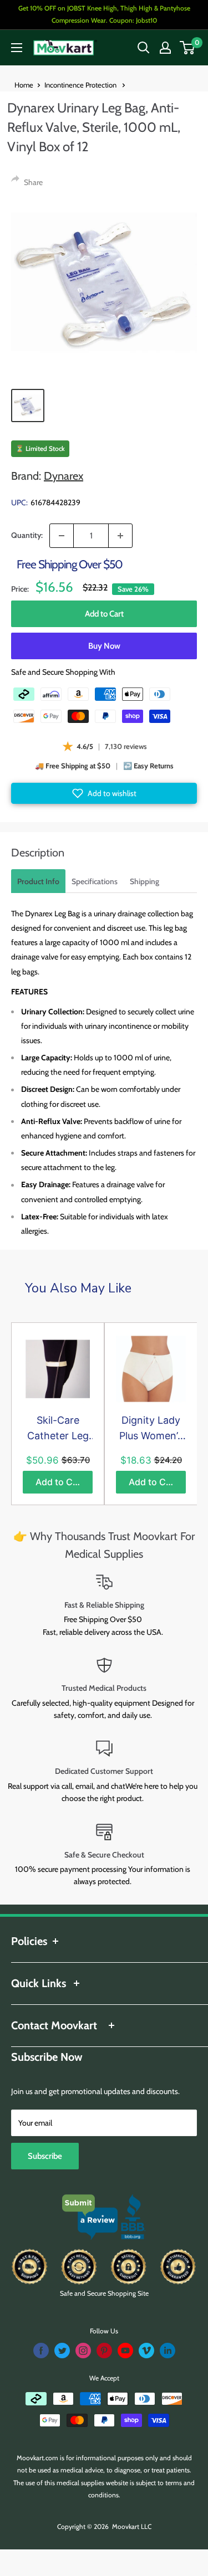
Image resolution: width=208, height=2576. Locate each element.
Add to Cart (104, 614)
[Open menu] (17, 48)
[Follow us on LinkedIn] (168, 2351)
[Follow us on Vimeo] (146, 2351)
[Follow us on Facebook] (41, 2351)
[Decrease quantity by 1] (62, 536)
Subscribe (45, 2156)
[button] (104, 793)
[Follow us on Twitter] (62, 2351)
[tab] (38, 881)
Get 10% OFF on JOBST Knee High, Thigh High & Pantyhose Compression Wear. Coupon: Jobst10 (104, 14)
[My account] (165, 48)
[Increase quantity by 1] (120, 536)
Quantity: (27, 535)
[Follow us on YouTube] (125, 2351)
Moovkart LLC (132, 2526)
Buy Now (104, 646)
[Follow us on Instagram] (83, 2351)
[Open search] (144, 48)
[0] (188, 48)
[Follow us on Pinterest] (104, 2351)
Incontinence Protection (81, 85)
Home (24, 85)
